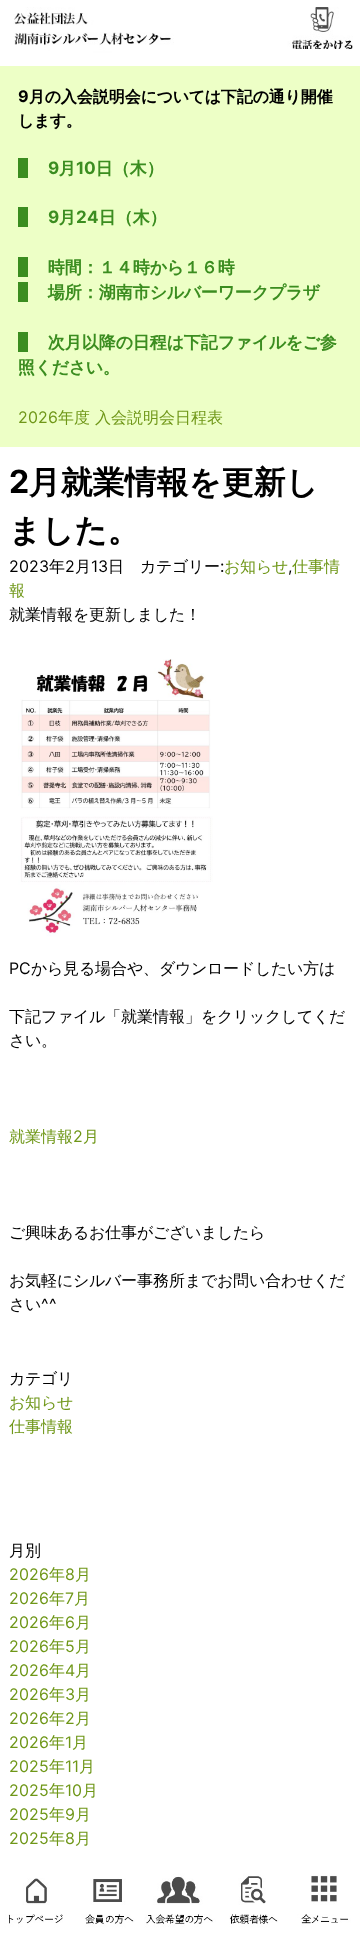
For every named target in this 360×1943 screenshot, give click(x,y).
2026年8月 (50, 1574)
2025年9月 (50, 1814)
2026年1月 (48, 1742)
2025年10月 (53, 1790)
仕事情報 (41, 1426)
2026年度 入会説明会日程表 (120, 417)
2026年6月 (50, 1622)
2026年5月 (50, 1646)
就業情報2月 (54, 1136)
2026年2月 (50, 1718)
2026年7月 (49, 1598)
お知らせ (256, 566)
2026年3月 (50, 1694)
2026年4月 (50, 1670)
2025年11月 (52, 1766)
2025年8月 (50, 1838)
